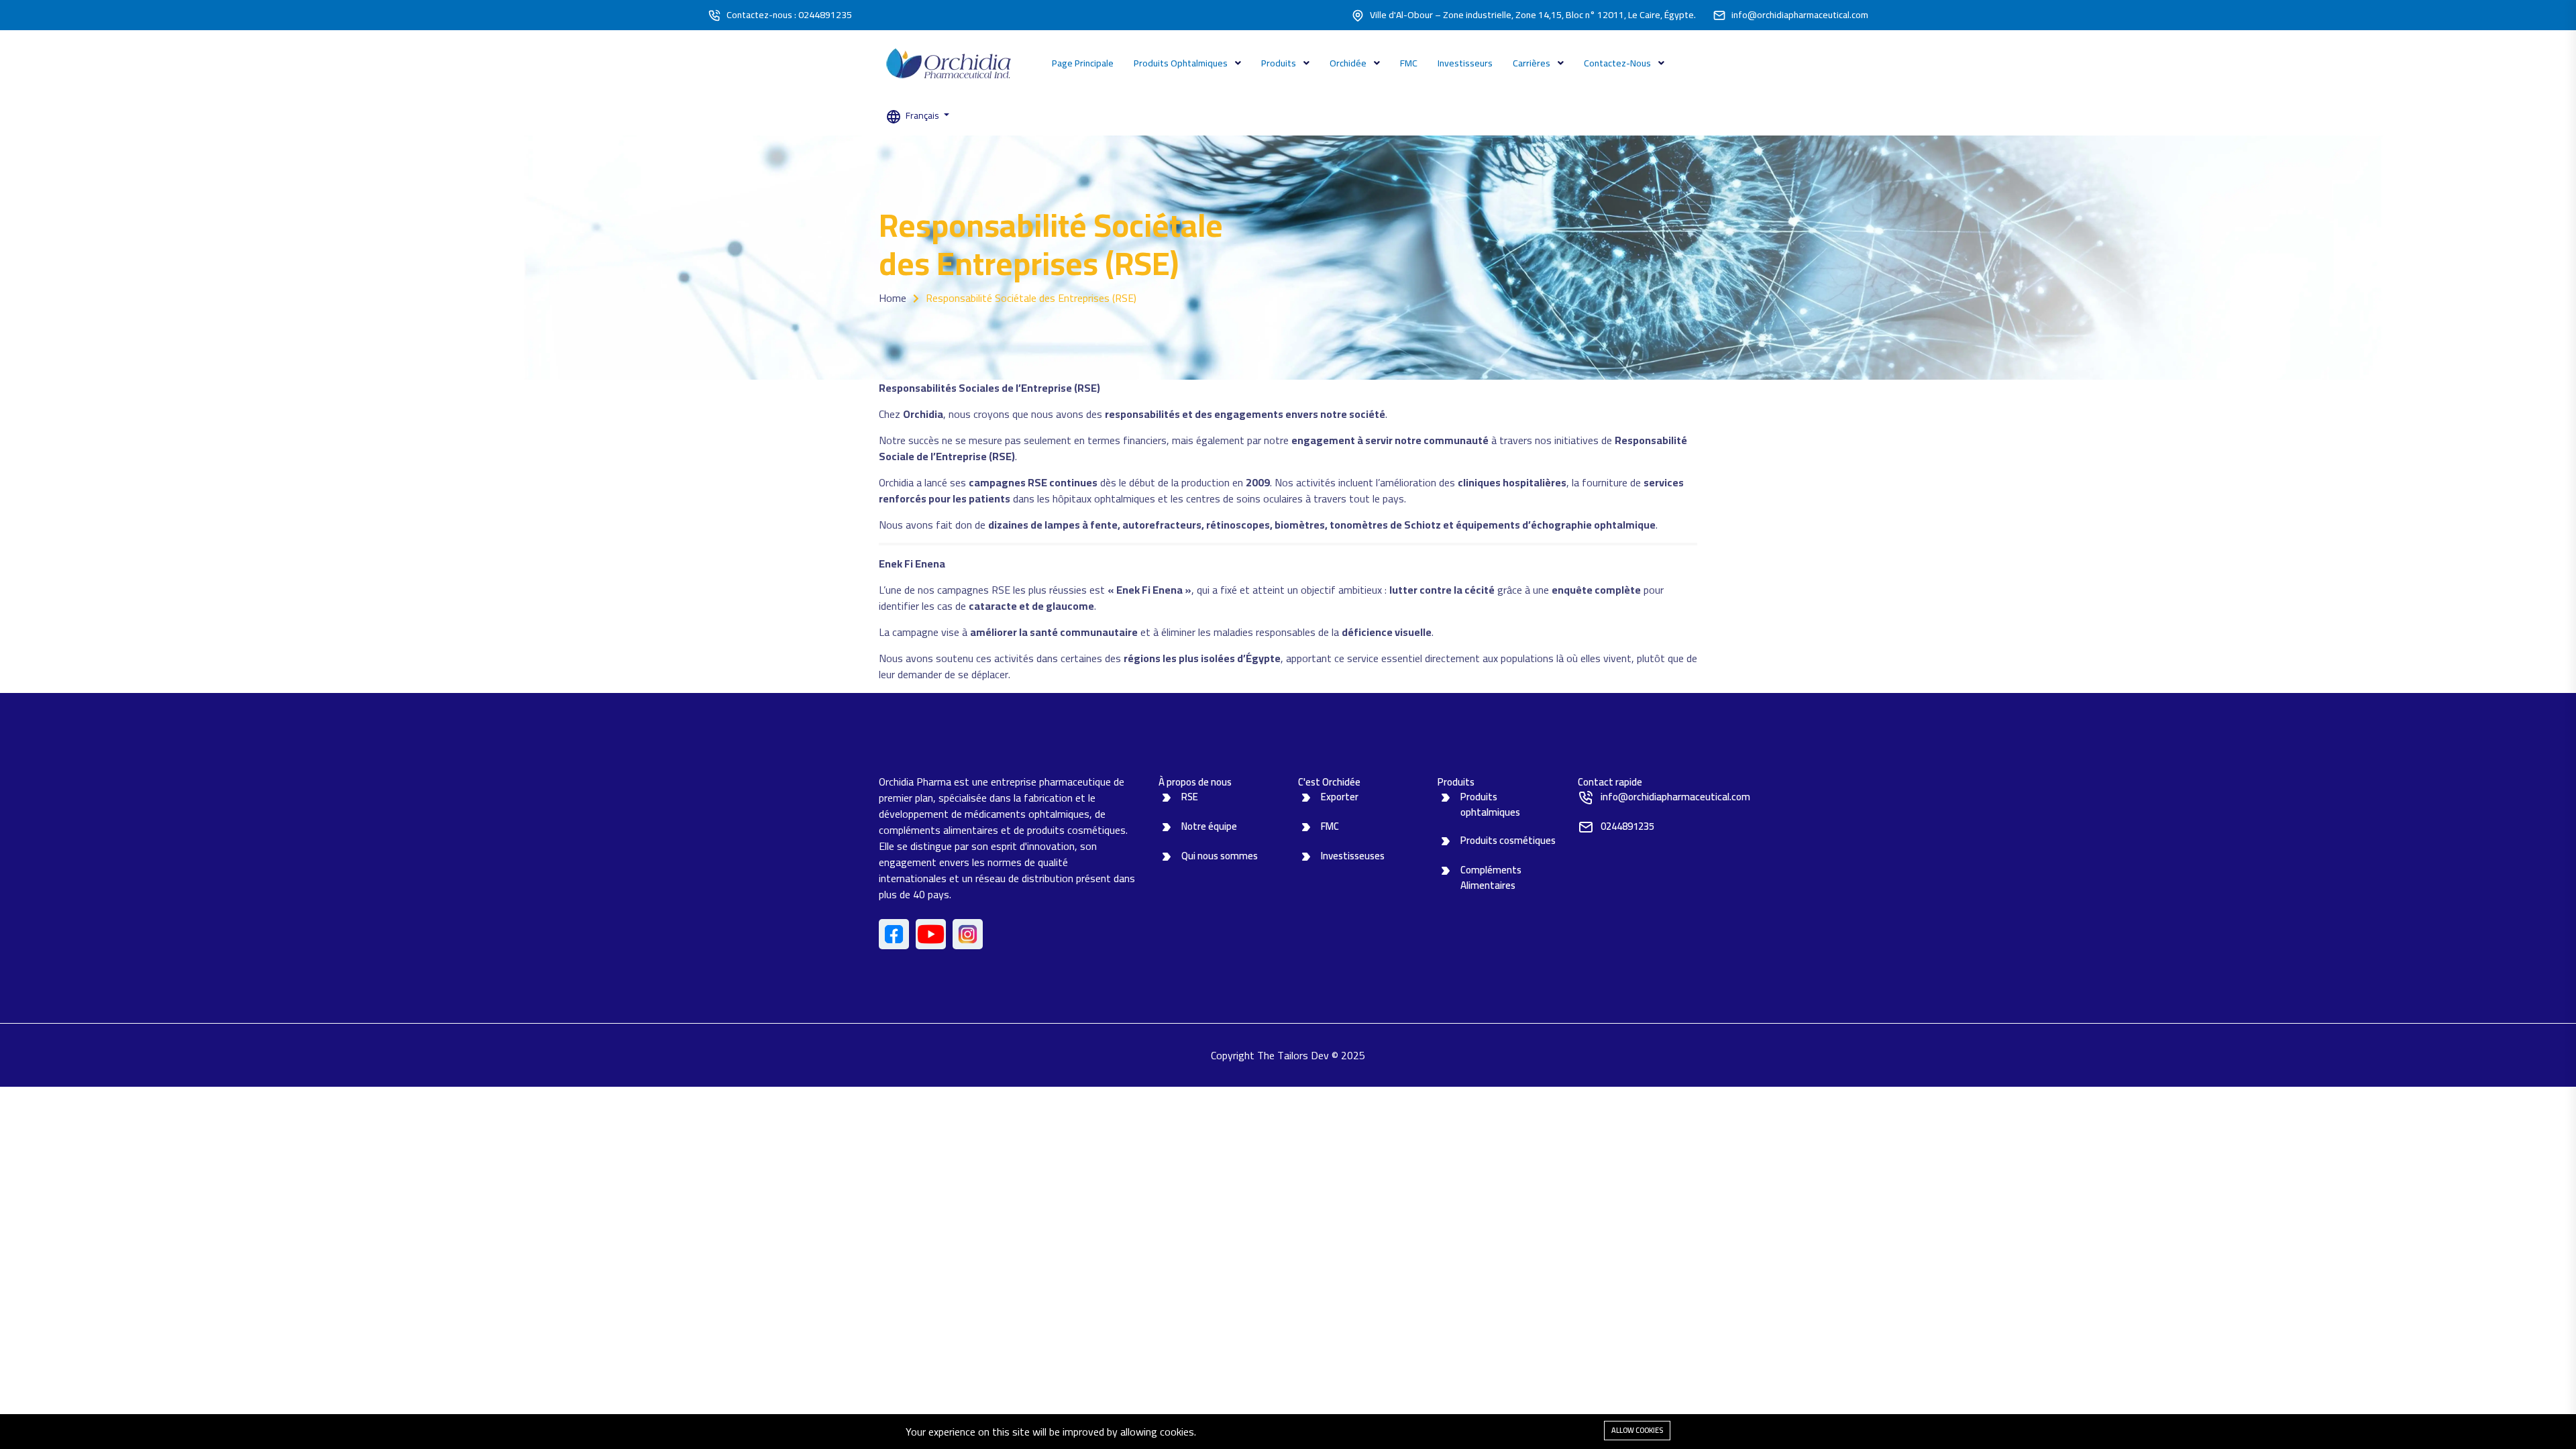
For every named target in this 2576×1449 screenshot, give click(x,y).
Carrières (1533, 63)
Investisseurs (1465, 63)
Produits (1280, 63)
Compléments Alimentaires (1491, 877)
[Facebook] (894, 934)
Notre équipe (1209, 826)
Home (893, 298)
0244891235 (1627, 826)
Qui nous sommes (1220, 856)
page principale (1083, 63)
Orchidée (1349, 63)
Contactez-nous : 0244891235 (789, 15)
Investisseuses (1353, 856)
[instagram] (968, 934)
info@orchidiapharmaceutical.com (1800, 15)
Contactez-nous (1618, 63)
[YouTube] (931, 934)
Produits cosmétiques (1508, 840)
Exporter (1340, 797)
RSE (1190, 797)
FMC (1409, 63)
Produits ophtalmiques (1182, 63)
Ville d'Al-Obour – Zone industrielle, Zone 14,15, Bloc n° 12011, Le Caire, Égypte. (1533, 15)
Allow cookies (1637, 1430)
